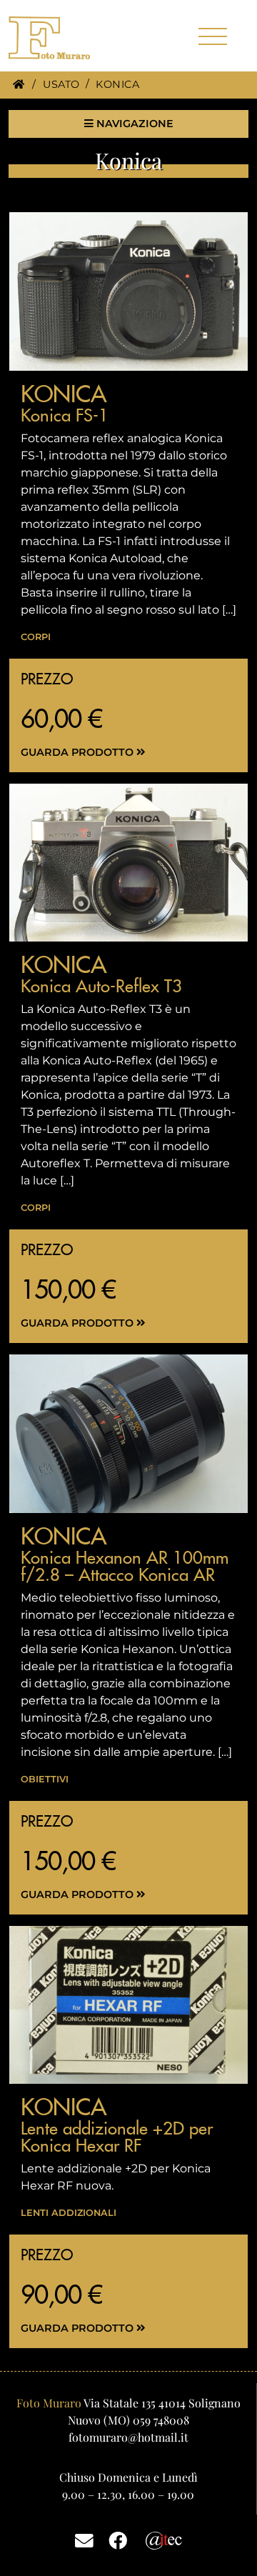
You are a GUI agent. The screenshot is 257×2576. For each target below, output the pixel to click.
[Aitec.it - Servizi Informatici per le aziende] (164, 2539)
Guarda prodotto (79, 752)
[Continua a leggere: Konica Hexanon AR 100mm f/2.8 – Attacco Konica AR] (128, 1433)
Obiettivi (45, 1779)
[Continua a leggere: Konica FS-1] (128, 291)
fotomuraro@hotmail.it (128, 2437)
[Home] (19, 84)
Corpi (36, 637)
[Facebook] (118, 2540)
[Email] (84, 2540)
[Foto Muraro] (73, 38)
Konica (64, 394)
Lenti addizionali (69, 2213)
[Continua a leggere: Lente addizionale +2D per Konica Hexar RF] (128, 2005)
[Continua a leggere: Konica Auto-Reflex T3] (128, 863)
